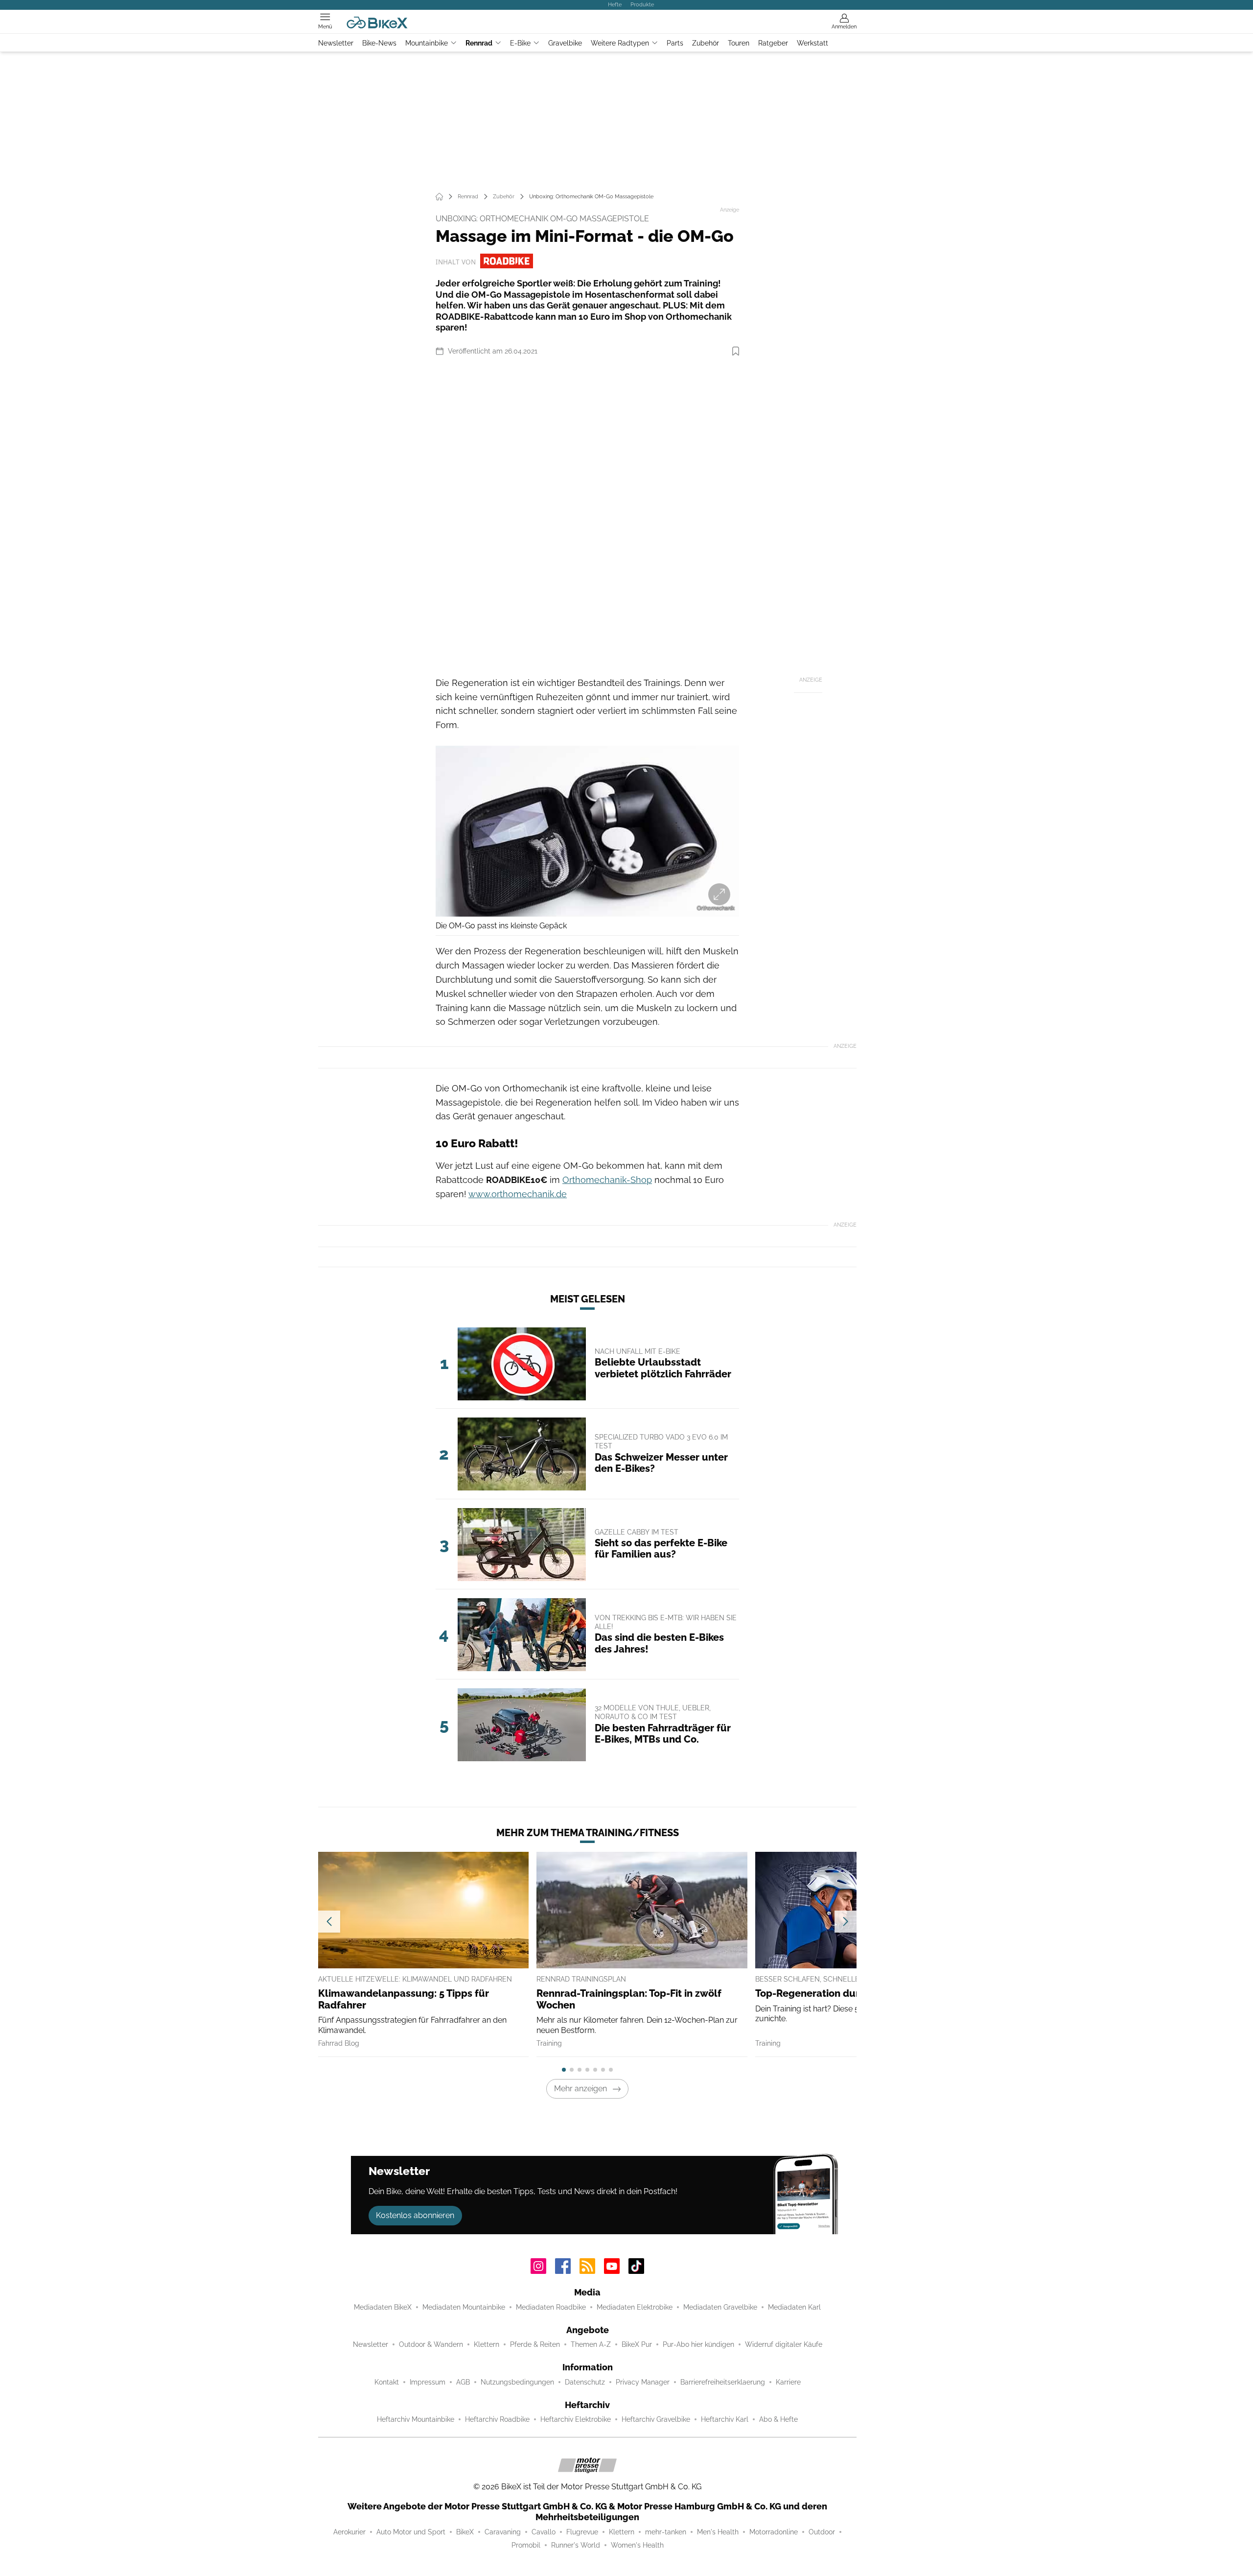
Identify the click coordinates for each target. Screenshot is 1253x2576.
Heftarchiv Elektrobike (576, 2419)
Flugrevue (582, 2532)
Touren (739, 43)
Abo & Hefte (778, 2419)
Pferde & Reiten (535, 2344)
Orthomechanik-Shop (607, 1180)
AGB (463, 2382)
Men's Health (718, 2532)
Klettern (487, 2344)
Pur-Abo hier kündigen (698, 2344)
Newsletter (336, 43)
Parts (675, 43)
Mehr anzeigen (580, 2089)
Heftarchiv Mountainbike (416, 2419)
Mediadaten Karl (794, 2307)
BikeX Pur (637, 2344)
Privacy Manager (643, 2382)
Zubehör (706, 43)
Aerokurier (349, 2532)
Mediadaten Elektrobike (635, 2307)
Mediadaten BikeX (383, 2307)
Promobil (526, 2545)
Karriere (788, 2382)
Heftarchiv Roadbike (497, 2419)
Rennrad (479, 43)
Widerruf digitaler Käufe (784, 2344)
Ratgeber (773, 43)
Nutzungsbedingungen (517, 2382)
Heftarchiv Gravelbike (656, 2419)
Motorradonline (774, 2532)
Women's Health (637, 2545)
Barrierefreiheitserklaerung (723, 2382)
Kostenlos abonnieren (415, 2215)
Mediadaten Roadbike (551, 2307)
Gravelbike (565, 43)
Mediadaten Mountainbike (464, 2307)
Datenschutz (585, 2382)
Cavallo (544, 2532)
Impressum (428, 2382)
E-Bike (520, 43)
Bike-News (379, 43)
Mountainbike (427, 43)
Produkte (642, 4)
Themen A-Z (591, 2344)
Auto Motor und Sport (411, 2532)
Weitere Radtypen (620, 43)
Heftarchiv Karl (725, 2419)
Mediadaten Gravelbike (720, 2307)
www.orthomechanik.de (518, 1194)
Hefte (615, 4)
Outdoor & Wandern (431, 2344)
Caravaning (503, 2532)
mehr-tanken (666, 2532)
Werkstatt (812, 43)
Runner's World (576, 2545)
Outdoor (822, 2532)
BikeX (465, 2532)
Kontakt (387, 2382)
